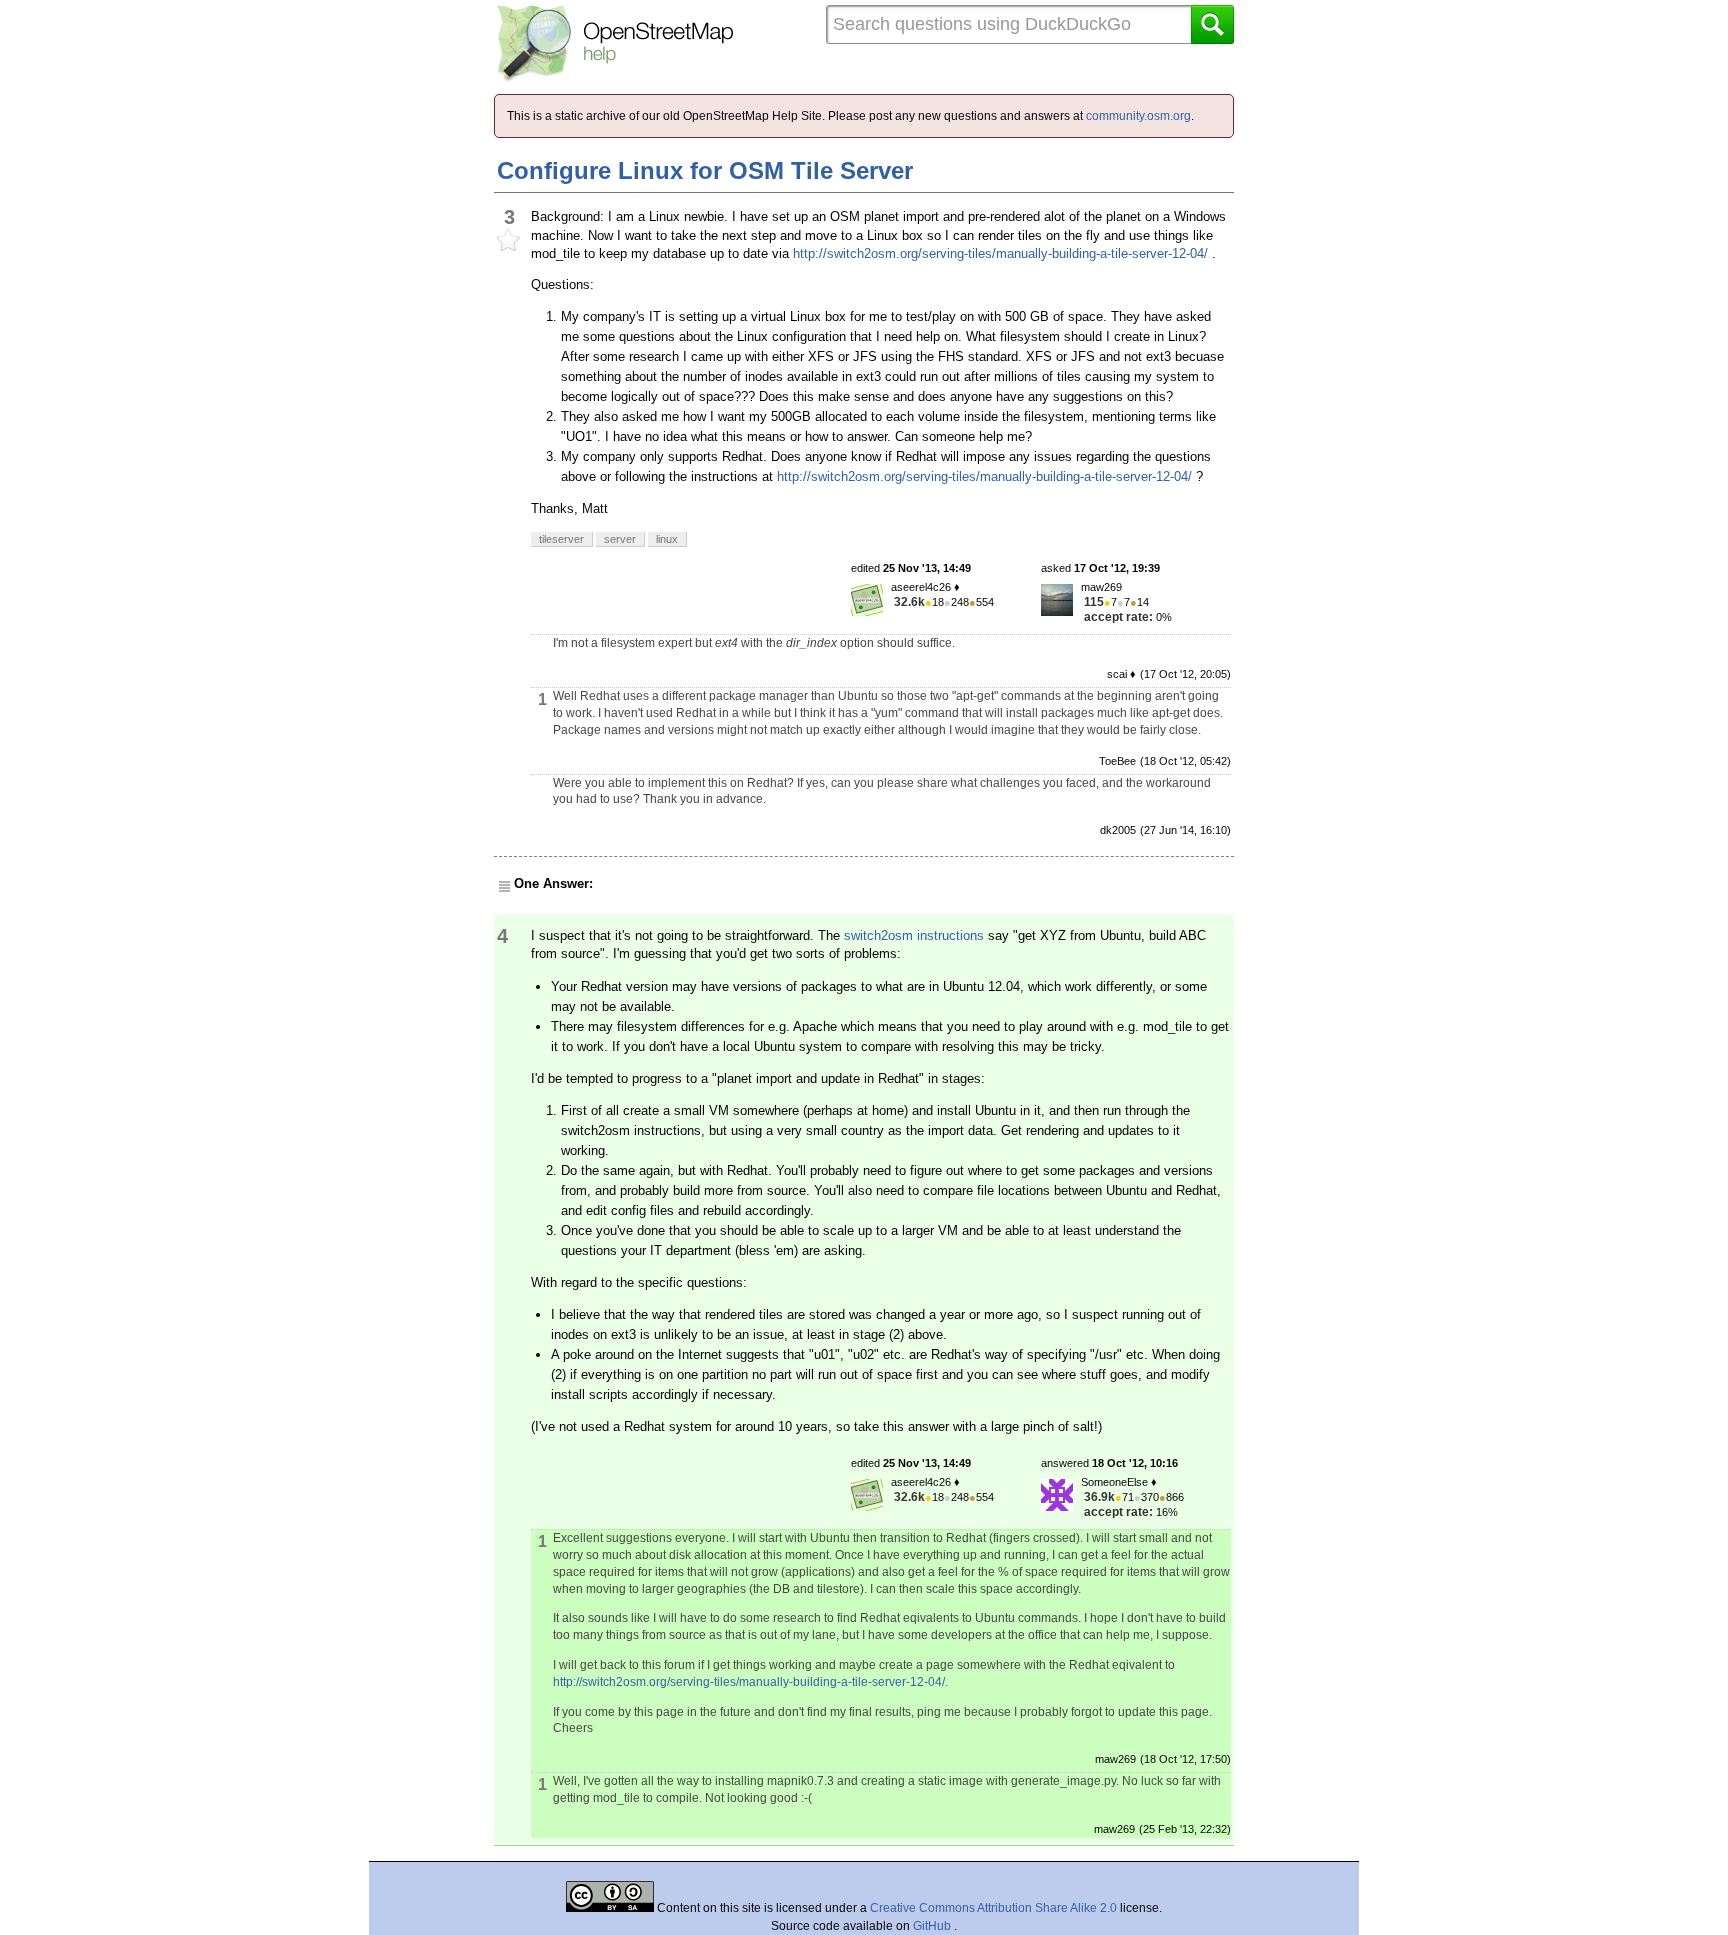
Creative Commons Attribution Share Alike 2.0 (993, 1908)
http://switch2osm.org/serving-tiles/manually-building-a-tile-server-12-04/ (1000, 253)
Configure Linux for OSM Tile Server (705, 170)
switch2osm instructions (914, 935)
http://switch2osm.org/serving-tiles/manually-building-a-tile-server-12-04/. (750, 1682)
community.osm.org (1138, 116)
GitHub (933, 1926)
